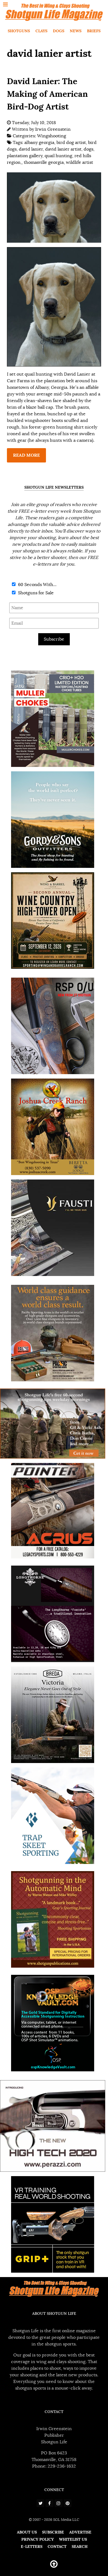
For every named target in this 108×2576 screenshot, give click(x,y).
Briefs (94, 31)
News (76, 31)
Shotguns (19, 31)
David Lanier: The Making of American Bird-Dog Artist (47, 94)
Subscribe (54, 639)
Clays (41, 31)
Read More (26, 455)
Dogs (59, 31)
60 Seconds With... (37, 585)
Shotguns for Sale (35, 593)
